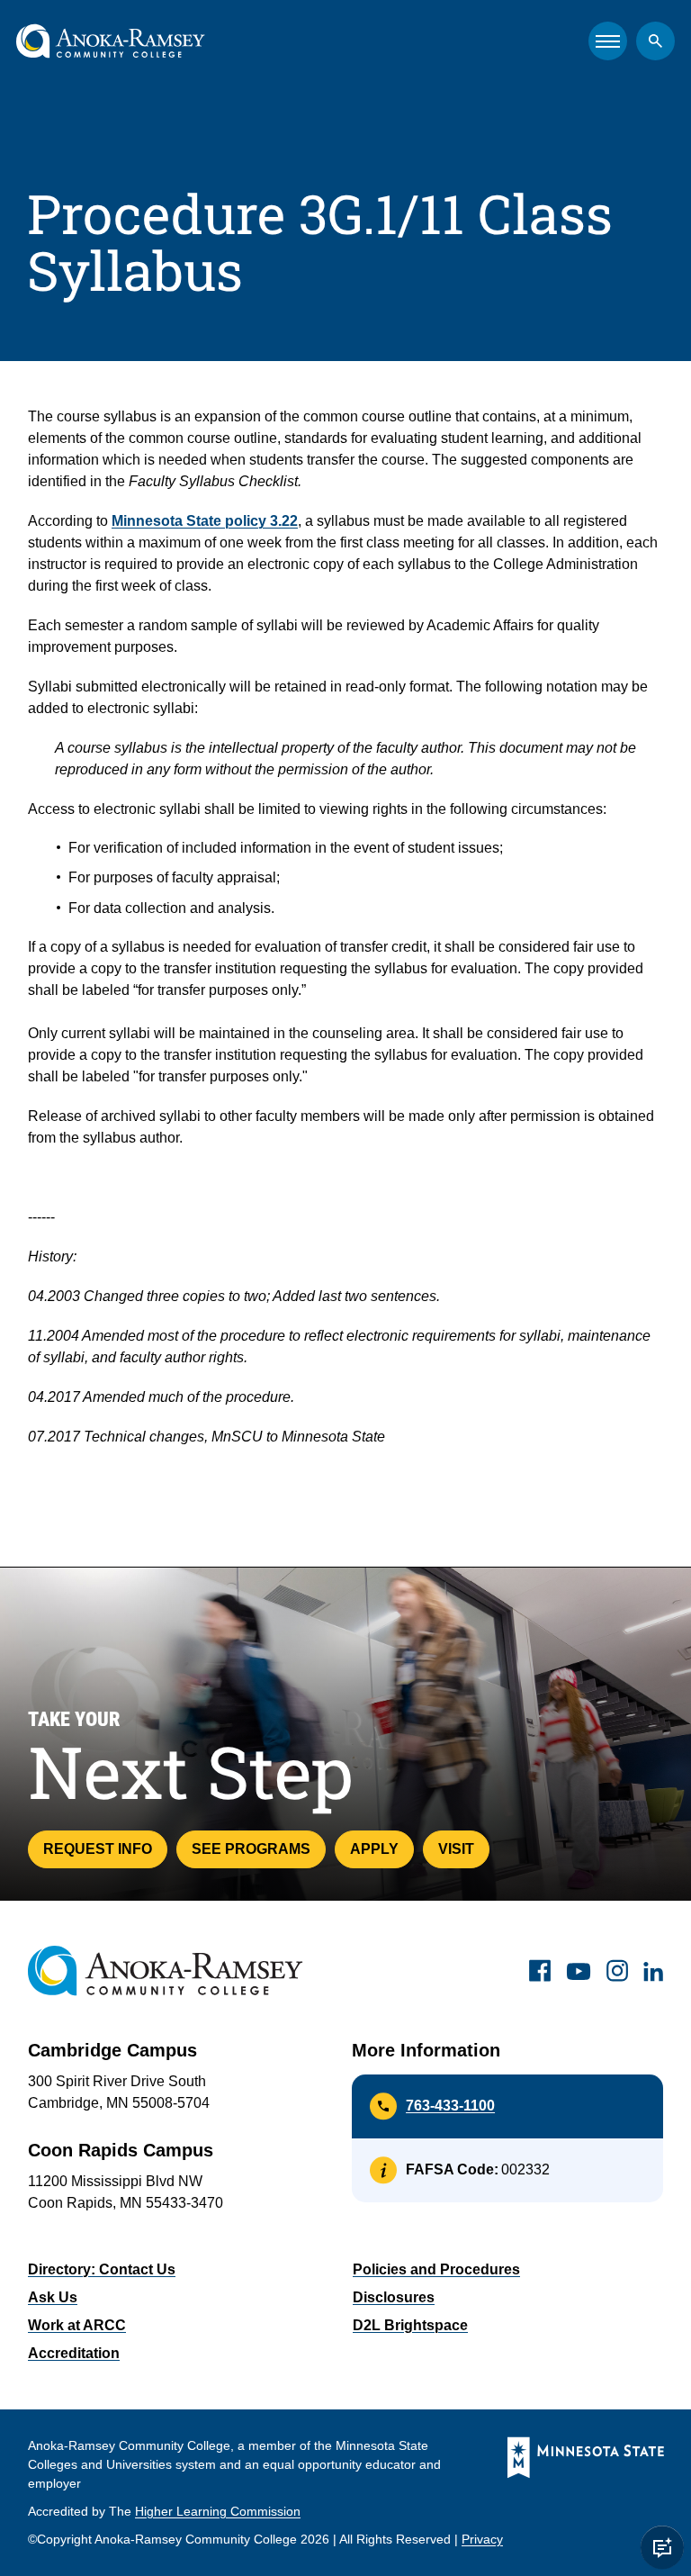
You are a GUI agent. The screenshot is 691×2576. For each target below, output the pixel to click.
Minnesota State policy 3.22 (205, 521)
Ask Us (53, 2297)
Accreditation (74, 2353)
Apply (374, 1849)
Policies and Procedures (436, 2269)
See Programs (251, 1849)
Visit (456, 1849)
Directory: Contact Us (102, 2269)
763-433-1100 (450, 2106)
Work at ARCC (77, 2325)
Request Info (98, 1849)
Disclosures (394, 2297)
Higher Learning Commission (218, 2511)
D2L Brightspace (410, 2325)
